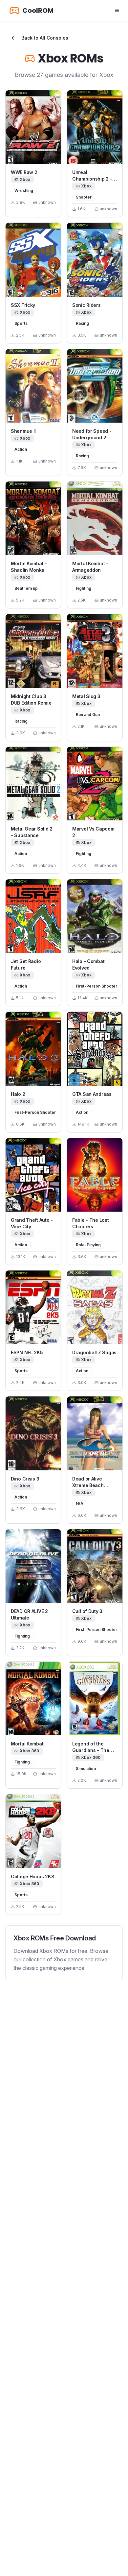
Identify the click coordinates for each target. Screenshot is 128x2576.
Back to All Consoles (45, 38)
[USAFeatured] (33, 127)
